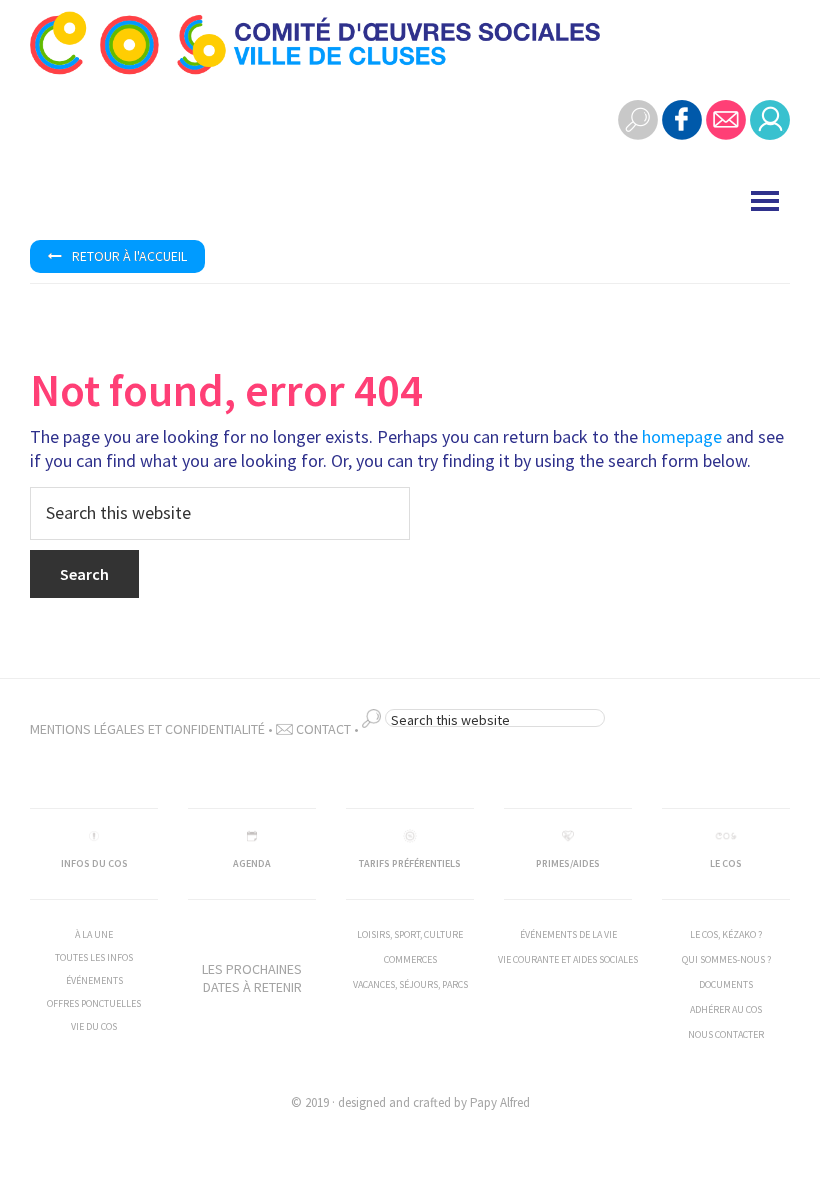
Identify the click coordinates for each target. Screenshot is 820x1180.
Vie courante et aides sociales (568, 959)
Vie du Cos (94, 1026)
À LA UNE (94, 934)
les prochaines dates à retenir (252, 978)
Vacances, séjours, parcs (410, 984)
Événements (94, 980)
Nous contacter (726, 1034)
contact (322, 729)
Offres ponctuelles (94, 1003)
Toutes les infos (94, 957)
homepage (682, 436)
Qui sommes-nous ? (726, 959)
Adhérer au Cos (726, 1009)
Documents (726, 984)
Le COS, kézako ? (726, 934)
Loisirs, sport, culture (410, 934)
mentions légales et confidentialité (147, 729)
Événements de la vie (568, 934)
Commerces (410, 959)
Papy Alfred (500, 1102)
